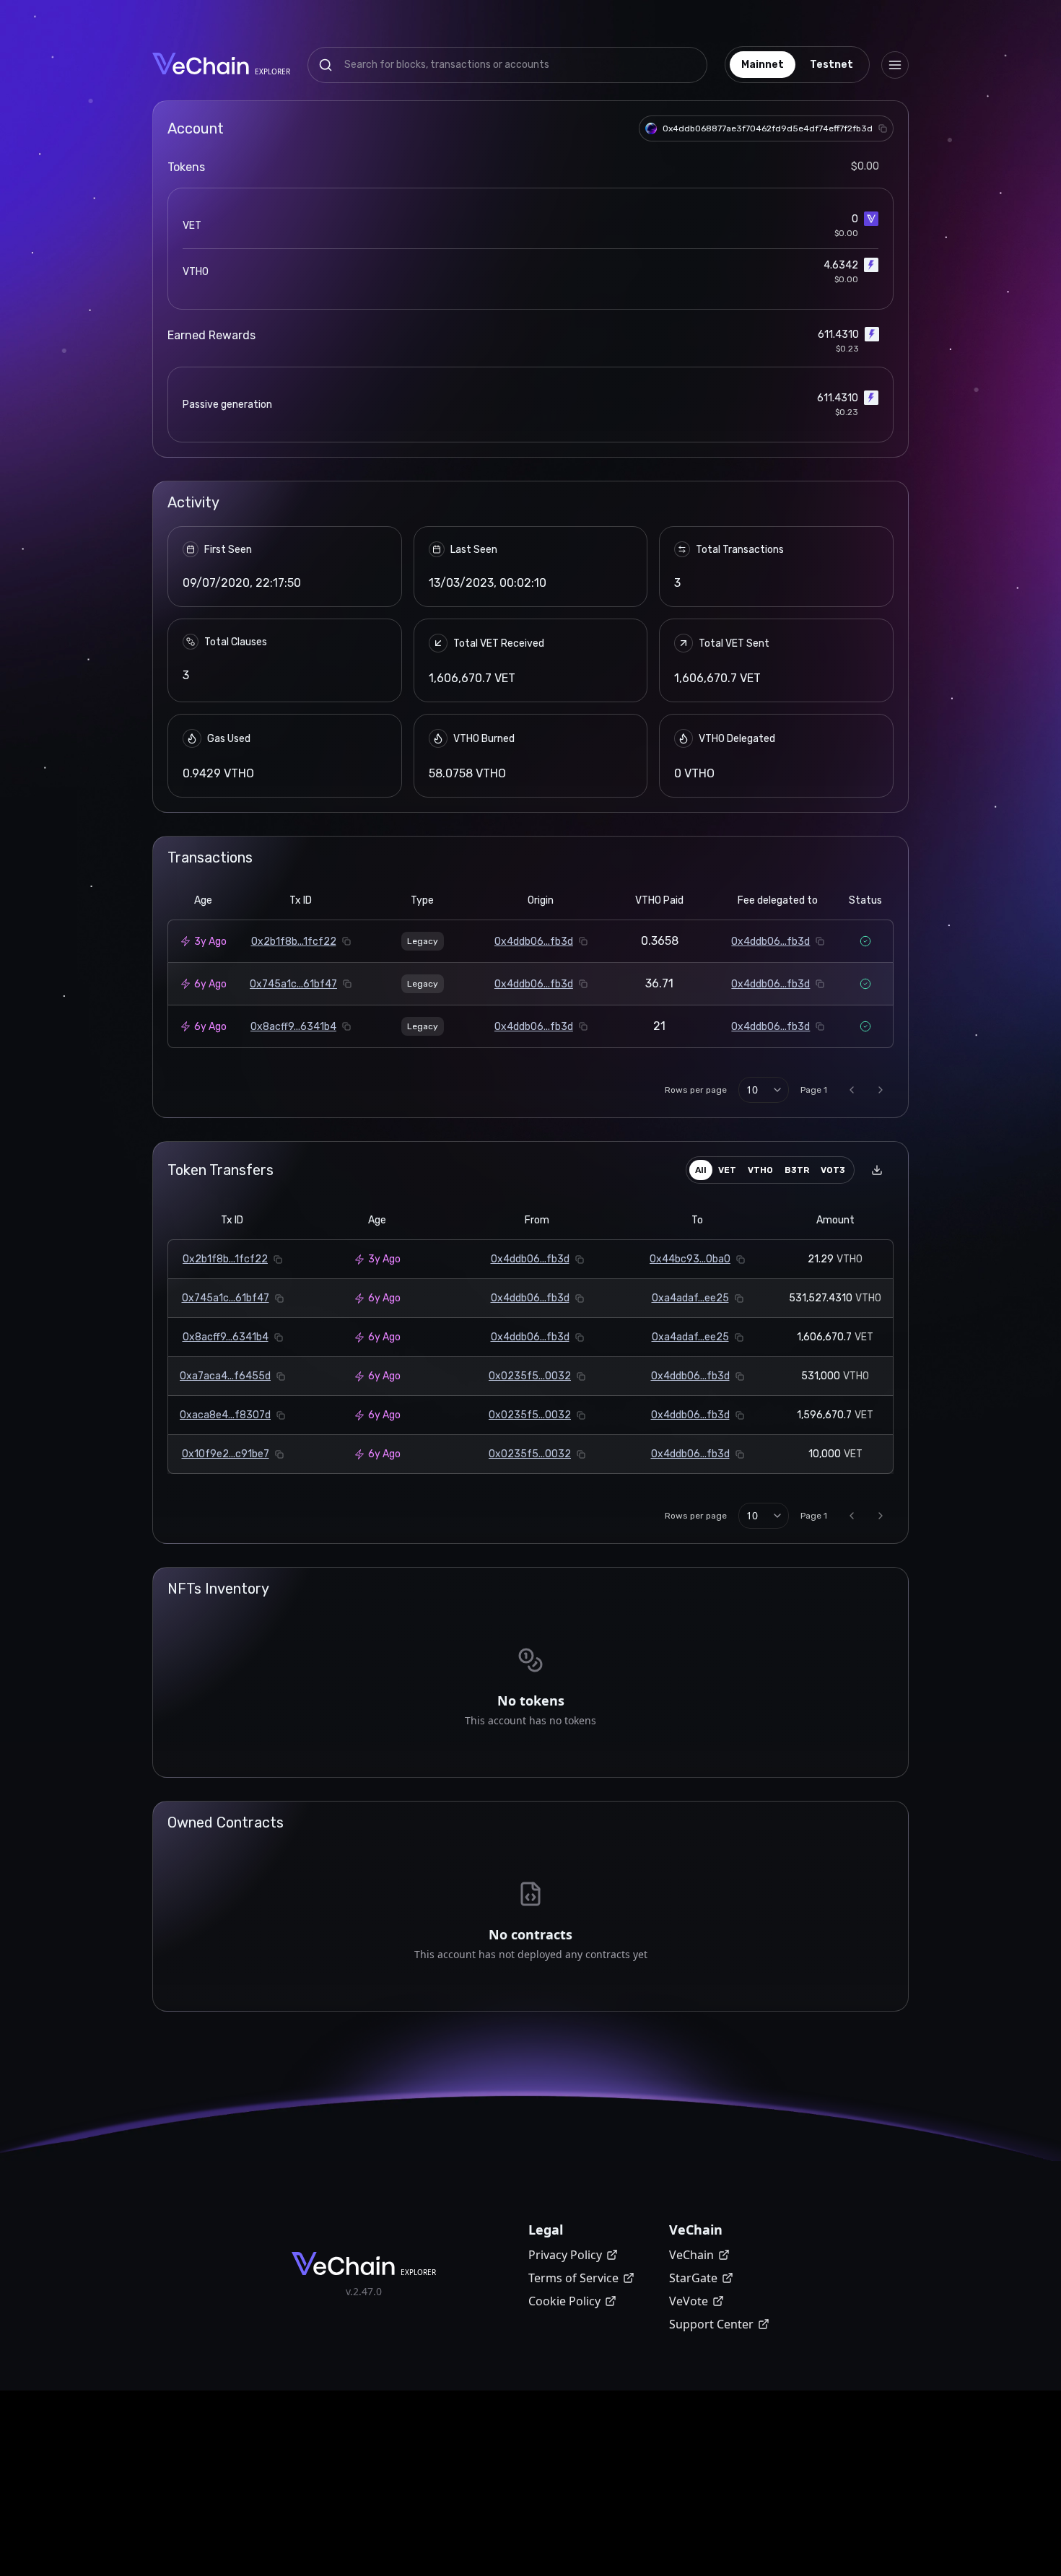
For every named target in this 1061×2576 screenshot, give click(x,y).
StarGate (693, 2278)
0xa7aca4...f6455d (225, 1376)
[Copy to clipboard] (883, 128)
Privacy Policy (565, 2255)
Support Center (711, 2324)
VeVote (689, 2301)
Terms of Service (573, 2278)
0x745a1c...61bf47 (293, 984)
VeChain (691, 2255)
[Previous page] (852, 1090)
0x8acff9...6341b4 (293, 1027)
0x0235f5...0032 (530, 1376)
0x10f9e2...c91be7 (226, 1454)
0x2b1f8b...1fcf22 (294, 942)
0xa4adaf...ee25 (690, 1298)
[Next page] (881, 1090)
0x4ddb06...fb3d (534, 942)
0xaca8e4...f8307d (225, 1415)
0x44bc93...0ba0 (690, 1259)
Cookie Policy (564, 2301)
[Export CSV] (877, 1170)
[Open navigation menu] (895, 65)
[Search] (326, 65)
